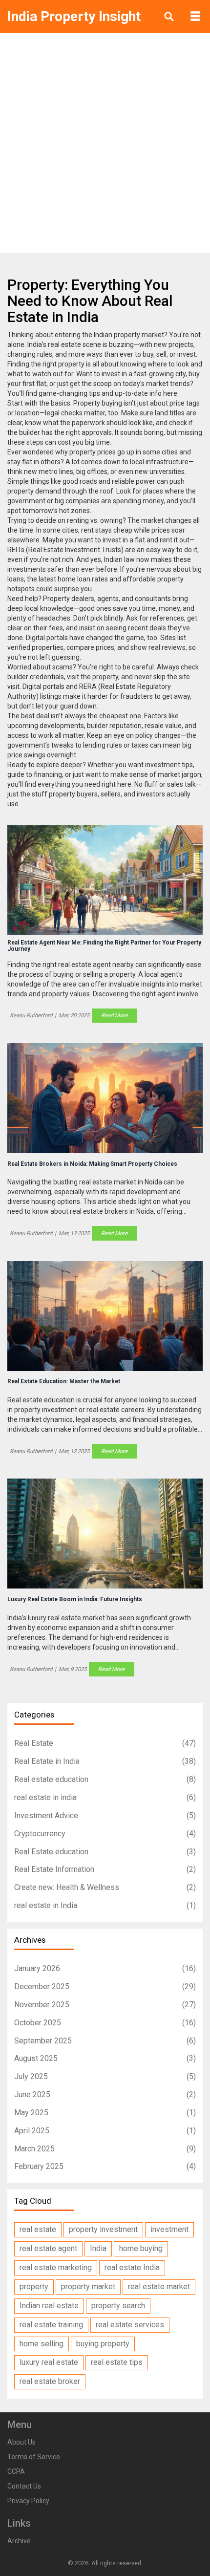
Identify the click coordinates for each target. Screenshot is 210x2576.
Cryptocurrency (105, 1834)
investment (169, 2229)
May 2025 (105, 2113)
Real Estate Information (105, 1869)
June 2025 (105, 2094)
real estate (38, 2229)
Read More (114, 1015)
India (98, 2248)
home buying (141, 2248)
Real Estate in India (105, 1761)
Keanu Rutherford (31, 1015)
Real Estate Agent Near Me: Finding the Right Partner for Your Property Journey (104, 946)
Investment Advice (105, 1815)
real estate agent (48, 2248)
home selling (42, 2344)
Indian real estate (49, 2306)
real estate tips (117, 2362)
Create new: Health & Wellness (105, 1887)
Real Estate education (105, 1852)
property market (88, 2286)
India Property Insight (74, 16)
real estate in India (105, 1905)
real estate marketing (56, 2267)
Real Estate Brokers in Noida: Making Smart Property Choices (92, 1164)
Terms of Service (34, 2457)
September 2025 (105, 2041)
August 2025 (105, 2058)
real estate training (51, 2325)
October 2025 (105, 2023)
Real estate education (105, 1779)
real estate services (130, 2325)
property (34, 2286)
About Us (21, 2442)
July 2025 (105, 2076)
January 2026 (105, 1968)
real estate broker (50, 2381)
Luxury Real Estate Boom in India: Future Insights (75, 1599)
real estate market (159, 2286)
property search (118, 2306)
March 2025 (105, 2149)
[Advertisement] (105, 143)
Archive (19, 2541)
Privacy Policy (28, 2501)
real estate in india (105, 1797)
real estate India (132, 2267)
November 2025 (105, 2005)
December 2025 (105, 1986)
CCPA (16, 2471)
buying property (103, 2344)
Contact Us (24, 2486)
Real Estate (105, 1743)
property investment (103, 2229)
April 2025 (105, 2131)
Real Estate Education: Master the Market (64, 1382)
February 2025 (105, 2166)
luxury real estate (49, 2362)
